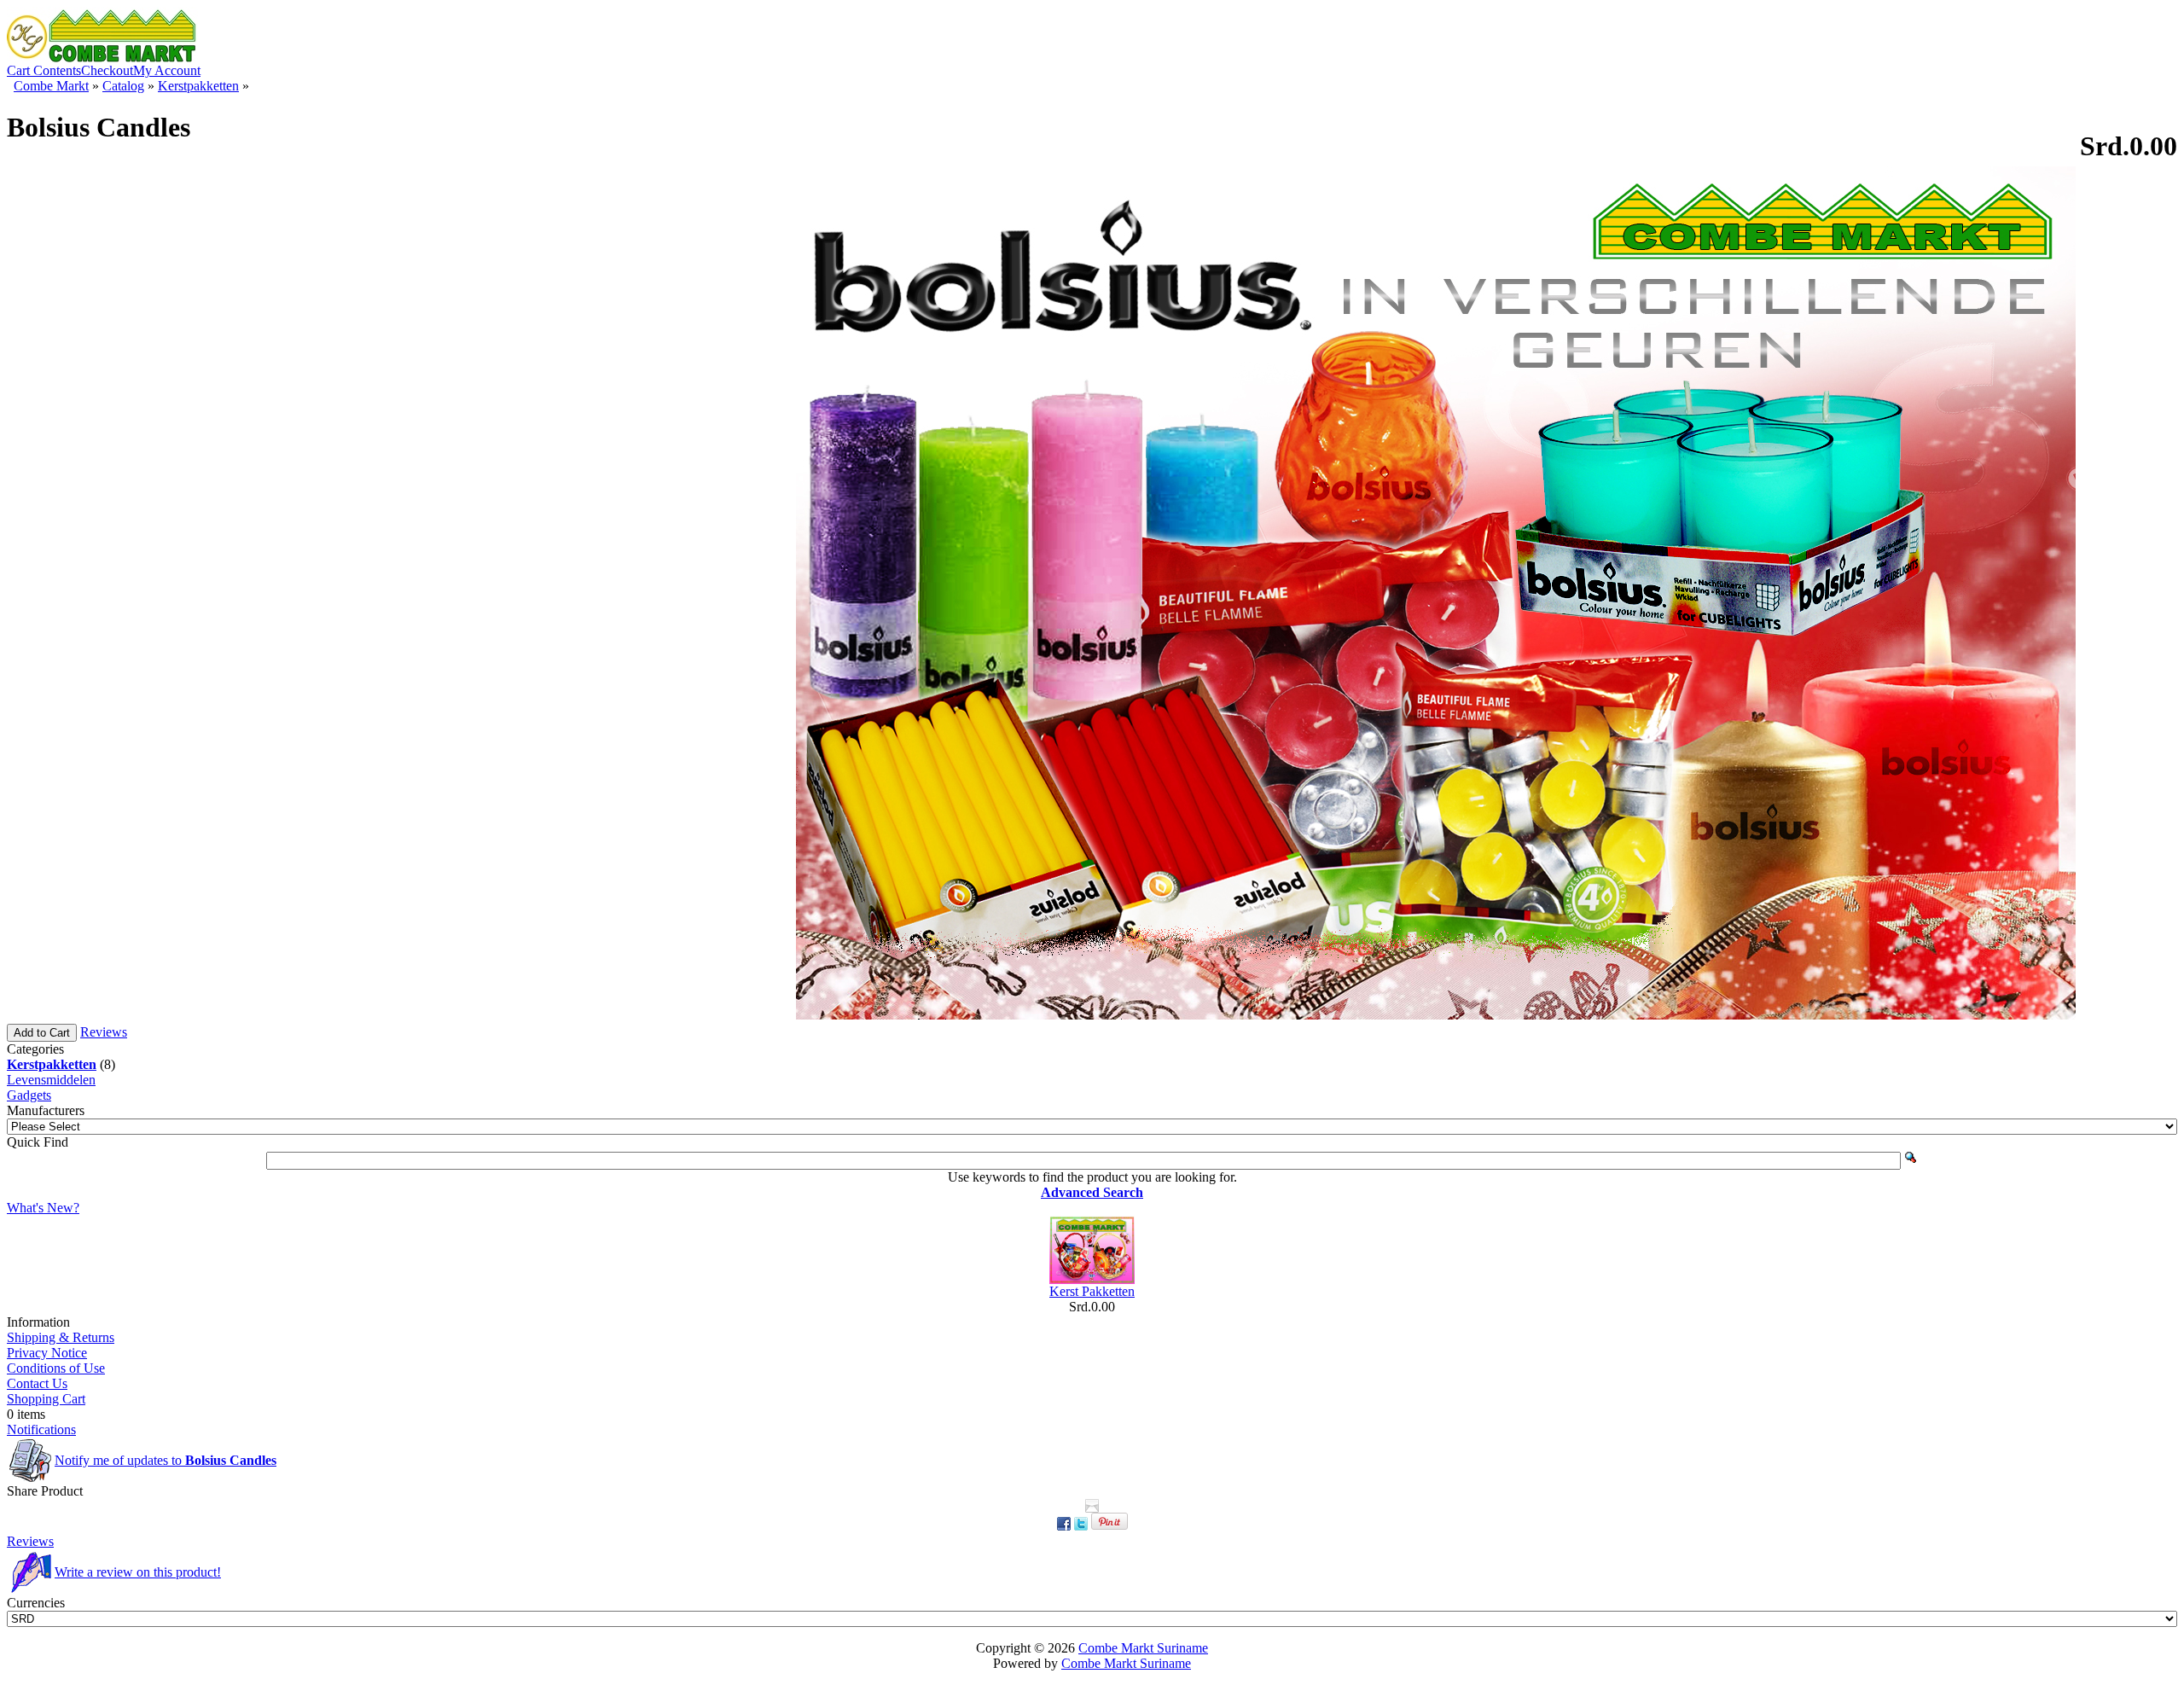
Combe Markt (51, 86)
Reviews (104, 1032)
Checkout (107, 70)
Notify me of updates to (166, 1460)
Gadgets (29, 1095)
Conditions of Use (56, 1368)
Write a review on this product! (138, 1572)
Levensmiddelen (51, 1080)
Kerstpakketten (198, 86)
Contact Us (37, 1383)
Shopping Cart (46, 1399)
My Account (167, 70)
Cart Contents (44, 70)
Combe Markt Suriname (1143, 1648)
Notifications (41, 1429)
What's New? (43, 1208)
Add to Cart (42, 1033)
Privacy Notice (47, 1353)
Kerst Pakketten (1092, 1291)
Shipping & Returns (61, 1337)
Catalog (123, 86)
